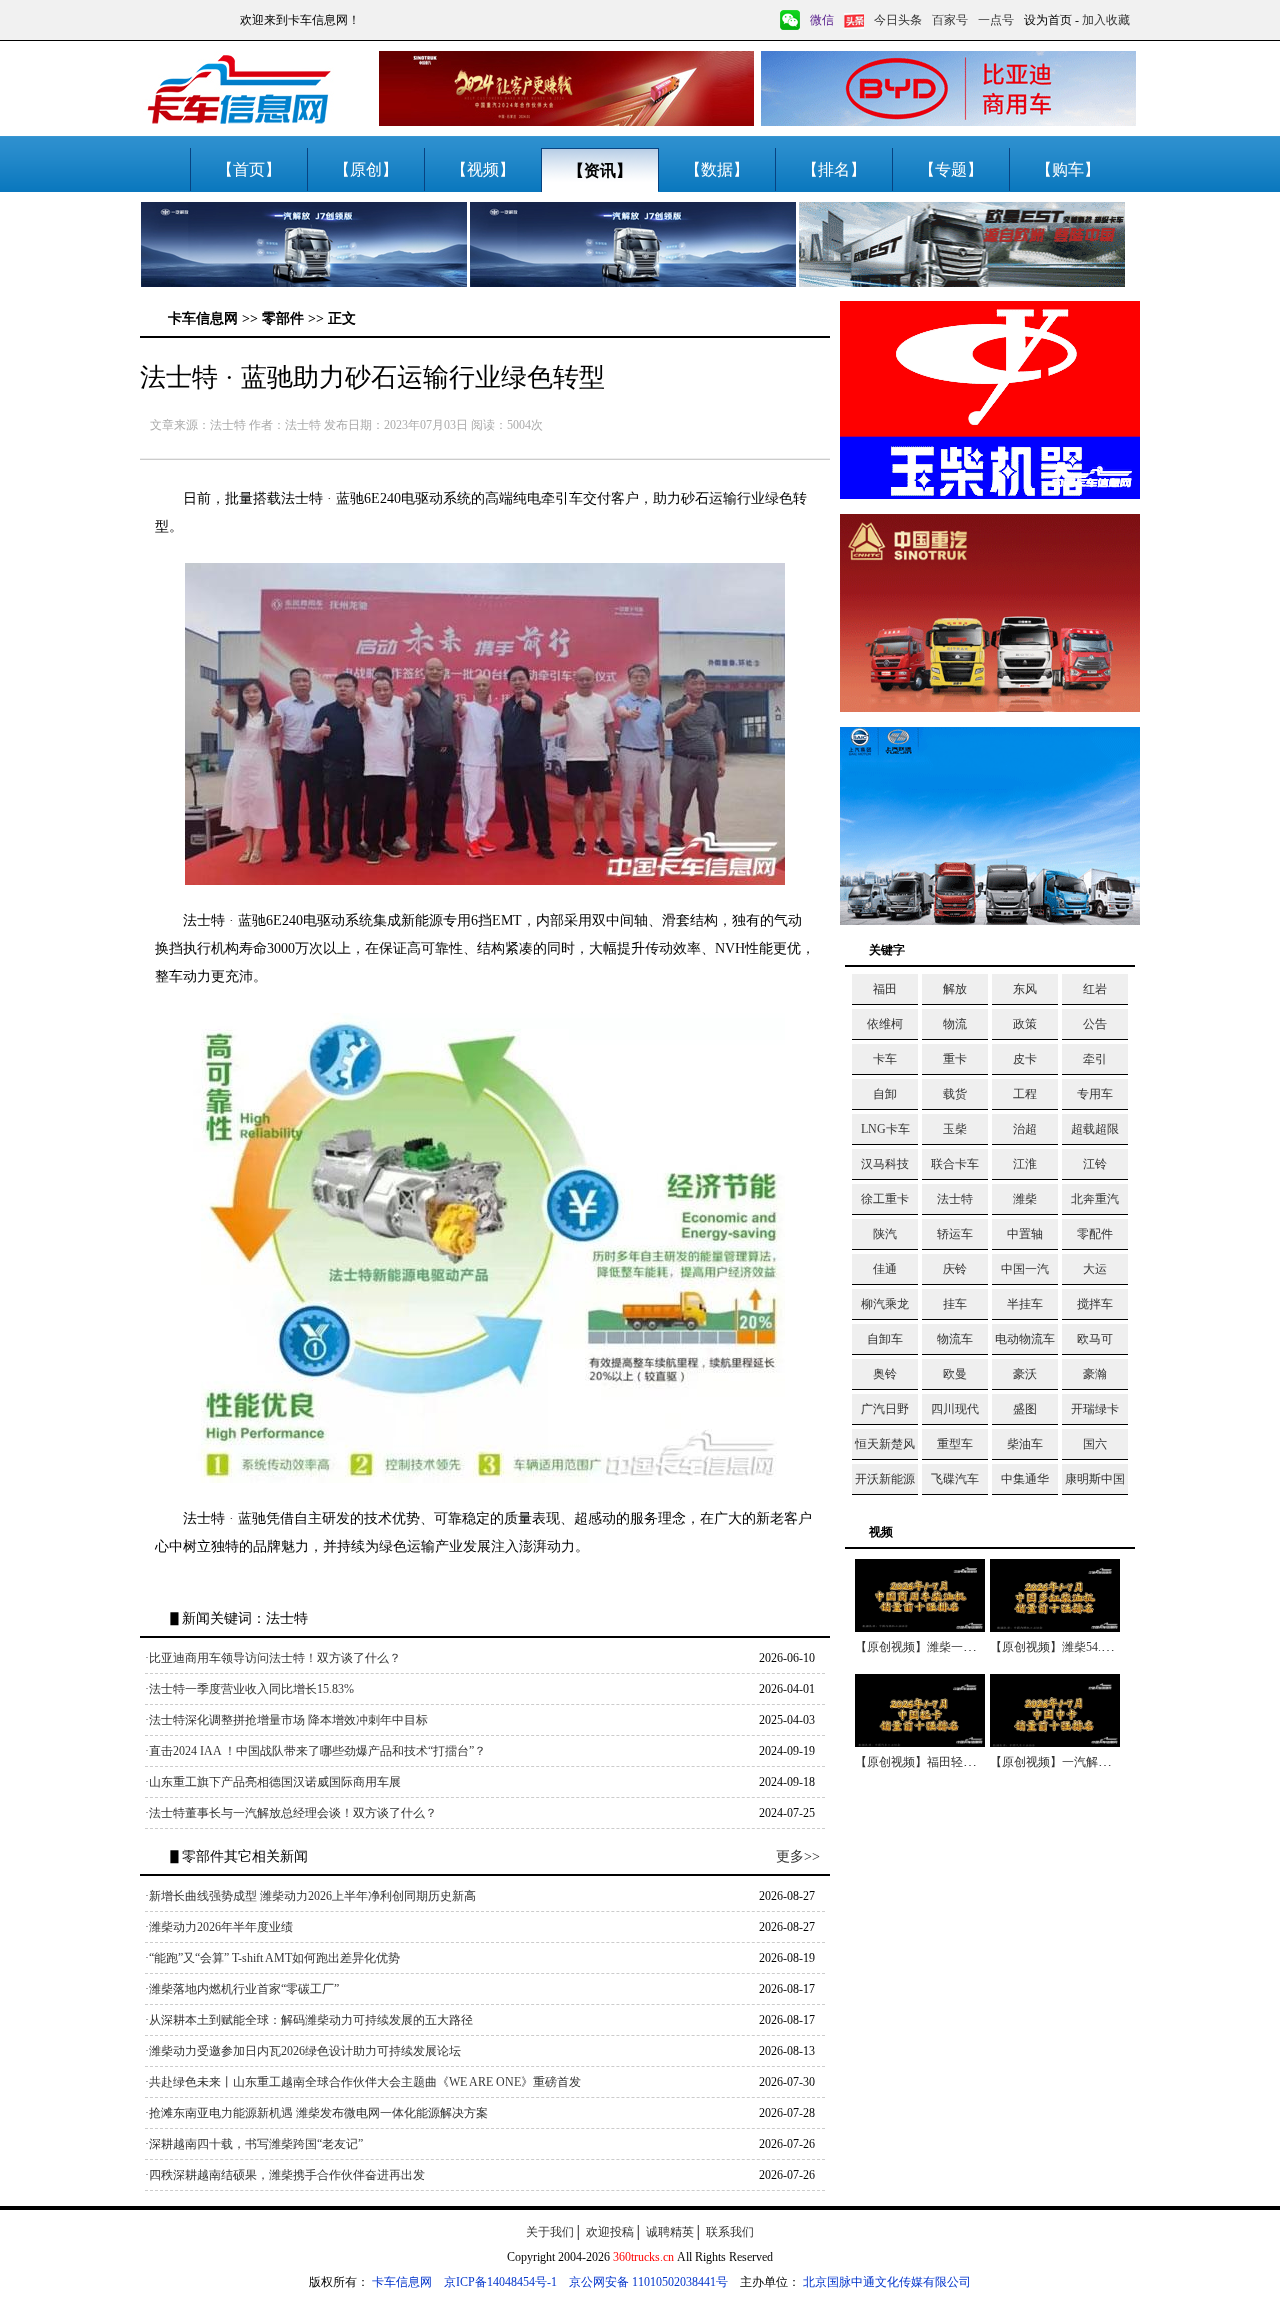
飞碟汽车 (955, 1479)
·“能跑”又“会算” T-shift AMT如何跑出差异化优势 (272, 1958)
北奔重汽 (1095, 1199)
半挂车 (1025, 1304)
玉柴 (955, 1129)
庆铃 (955, 1269)
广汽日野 (885, 1409)
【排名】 (834, 169)
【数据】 (717, 169)
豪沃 (1025, 1374)
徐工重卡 (885, 1199)
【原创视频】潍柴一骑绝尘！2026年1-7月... (969, 1647)
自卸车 (885, 1339)
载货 (955, 1094)
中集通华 (1025, 1479)
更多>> (798, 1856)
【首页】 (249, 169)
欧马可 (1095, 1339)
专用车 (1095, 1094)
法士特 (955, 1199)
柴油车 (1025, 1444)
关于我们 (550, 2232)
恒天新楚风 (885, 1444)
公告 (1095, 1024)
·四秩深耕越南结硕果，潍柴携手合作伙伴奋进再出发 (285, 2175)
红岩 (1095, 989)
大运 (1095, 1269)
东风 (1025, 989)
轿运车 (955, 1234)
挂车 (955, 1304)
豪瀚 (1095, 1374)
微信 (822, 20)
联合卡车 (955, 1164)
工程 (1025, 1094)
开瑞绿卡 (1095, 1409)
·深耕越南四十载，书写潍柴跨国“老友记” (254, 2144)
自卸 (885, 1094)
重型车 (955, 1444)
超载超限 (1095, 1129)
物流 (955, 1024)
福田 (885, 989)
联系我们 (730, 2232)
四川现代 (955, 1409)
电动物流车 (1025, 1339)
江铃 (1095, 1164)
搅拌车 (1095, 1304)
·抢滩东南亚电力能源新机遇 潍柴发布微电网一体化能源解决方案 (316, 2113)
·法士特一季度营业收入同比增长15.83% (249, 1689)
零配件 (1095, 1234)
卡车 (885, 1059)
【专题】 (951, 169)
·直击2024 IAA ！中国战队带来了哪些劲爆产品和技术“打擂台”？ (315, 1751)
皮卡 (1025, 1059)
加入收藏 (1106, 20)
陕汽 (885, 1234)
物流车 (955, 1339)
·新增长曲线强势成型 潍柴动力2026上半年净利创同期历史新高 (310, 1896)
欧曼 (955, 1374)
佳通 (885, 1269)
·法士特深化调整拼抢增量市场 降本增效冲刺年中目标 (286, 1720)
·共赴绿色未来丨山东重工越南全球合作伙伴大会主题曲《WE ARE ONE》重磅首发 (363, 2082)
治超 (1025, 1129)
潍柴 (1025, 1199)
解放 (955, 989)
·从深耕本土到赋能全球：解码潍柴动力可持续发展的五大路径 (309, 2020)
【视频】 (483, 169)
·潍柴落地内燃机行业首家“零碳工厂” (242, 1989)
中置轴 (1025, 1234)
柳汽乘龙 (885, 1304)
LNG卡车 (885, 1129)
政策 (1025, 1024)
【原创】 (366, 169)
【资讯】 (600, 170)
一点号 (996, 20)
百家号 (950, 20)
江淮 (1025, 1164)
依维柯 (885, 1024)
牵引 (1095, 1059)
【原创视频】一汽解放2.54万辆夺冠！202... (1104, 1762)
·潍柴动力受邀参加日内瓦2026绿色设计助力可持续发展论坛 (303, 2051)
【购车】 (1068, 169)
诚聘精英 (670, 2232)
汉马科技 (885, 1164)
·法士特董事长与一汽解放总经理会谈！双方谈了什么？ (291, 1813)
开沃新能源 (885, 1479)
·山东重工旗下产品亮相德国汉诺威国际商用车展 (273, 1782)
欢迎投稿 (610, 2232)
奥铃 (885, 1374)
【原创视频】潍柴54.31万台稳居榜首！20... (1104, 1647)
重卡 (955, 1059)
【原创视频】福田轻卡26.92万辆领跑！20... (969, 1762)
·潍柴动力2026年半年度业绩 (219, 1927)
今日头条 (898, 20)
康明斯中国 (1095, 1479)
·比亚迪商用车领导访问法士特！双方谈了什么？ (273, 1658)
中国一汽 (1025, 1269)
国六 (1095, 1444)
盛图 (1025, 1409)
